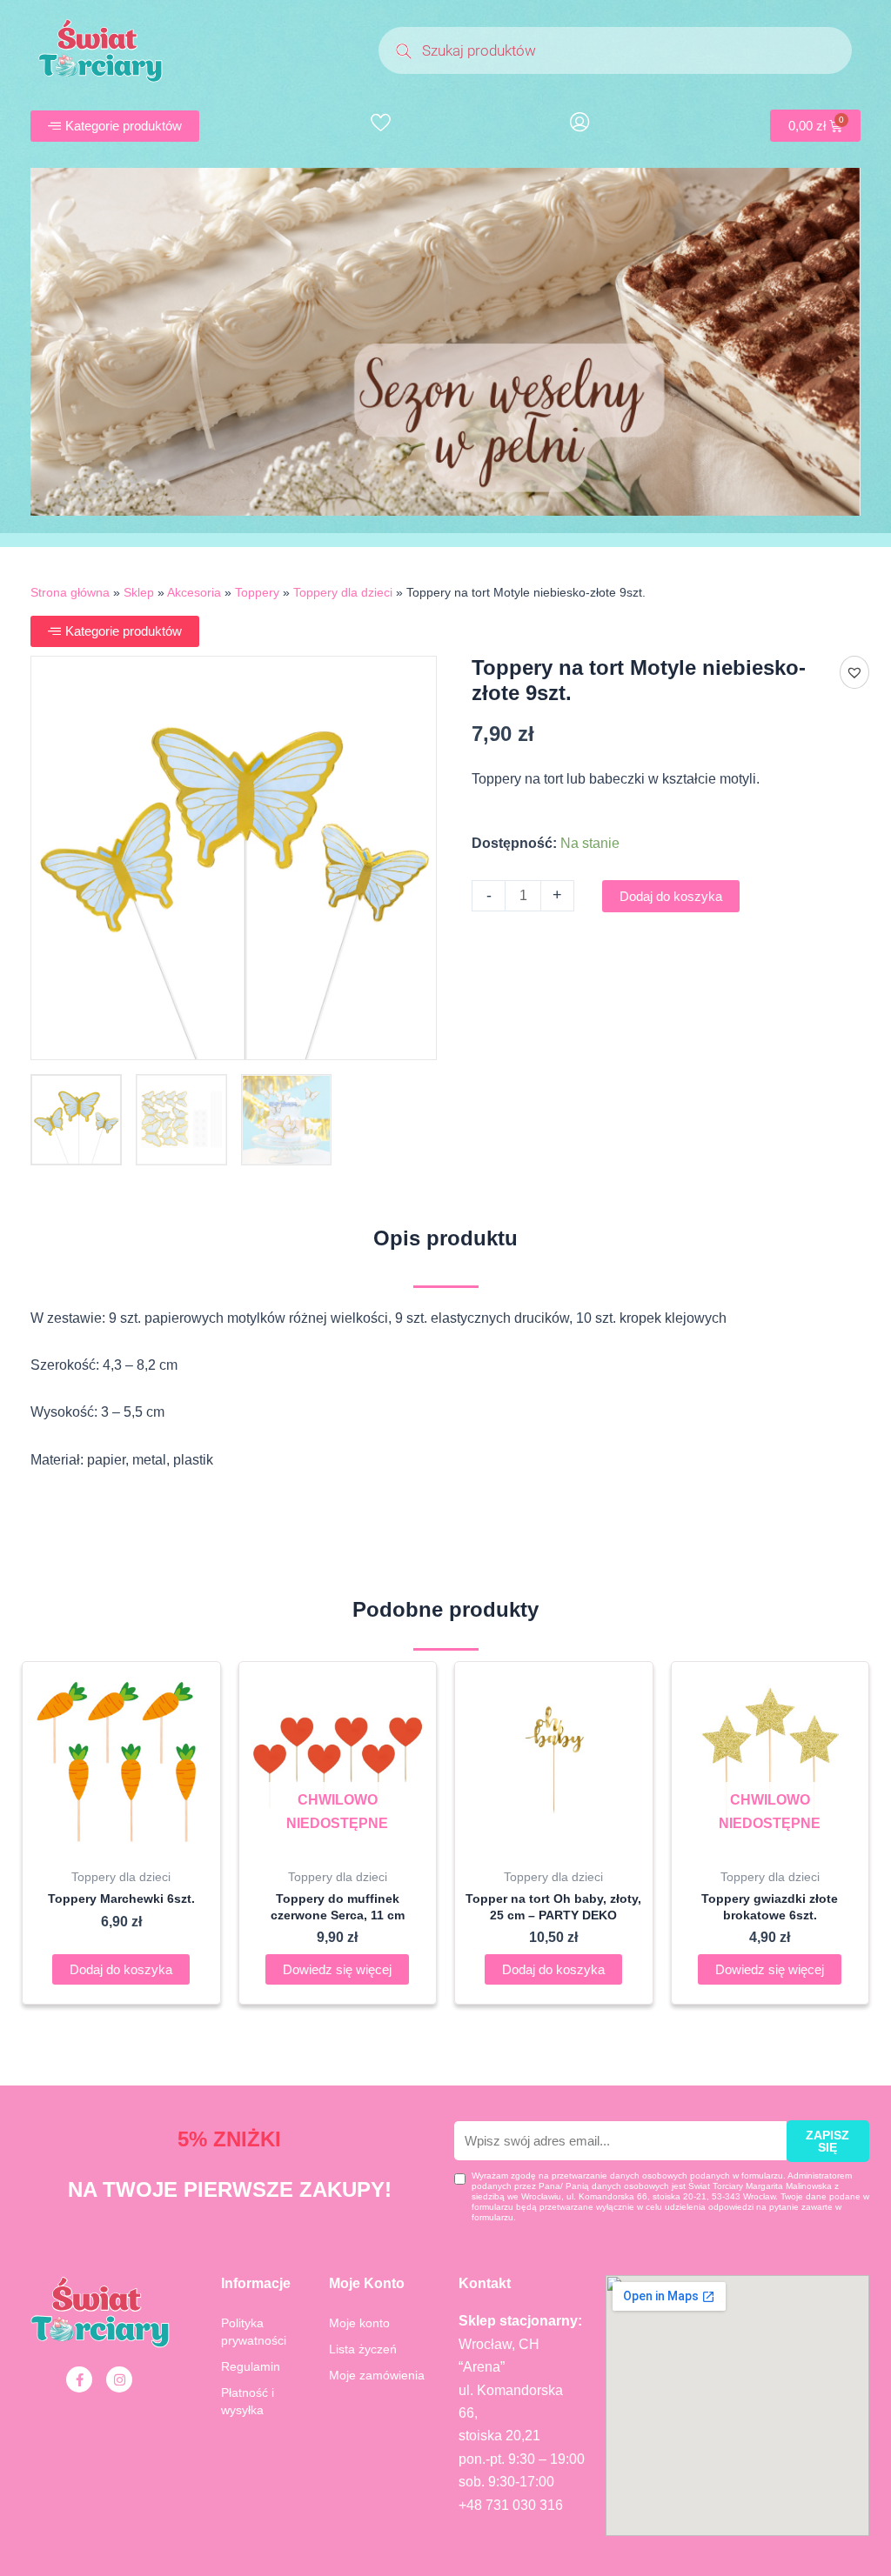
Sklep (139, 593)
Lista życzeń (363, 2349)
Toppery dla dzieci (343, 593)
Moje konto (359, 2323)
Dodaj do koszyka (671, 896)
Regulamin (251, 2366)
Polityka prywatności (254, 2332)
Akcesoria (194, 593)
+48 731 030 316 (511, 2505)
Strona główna (70, 593)
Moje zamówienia (377, 2375)
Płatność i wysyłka (248, 2401)
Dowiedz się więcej (337, 1969)
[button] (854, 672)
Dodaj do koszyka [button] (121, 1969)
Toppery (257, 593)
